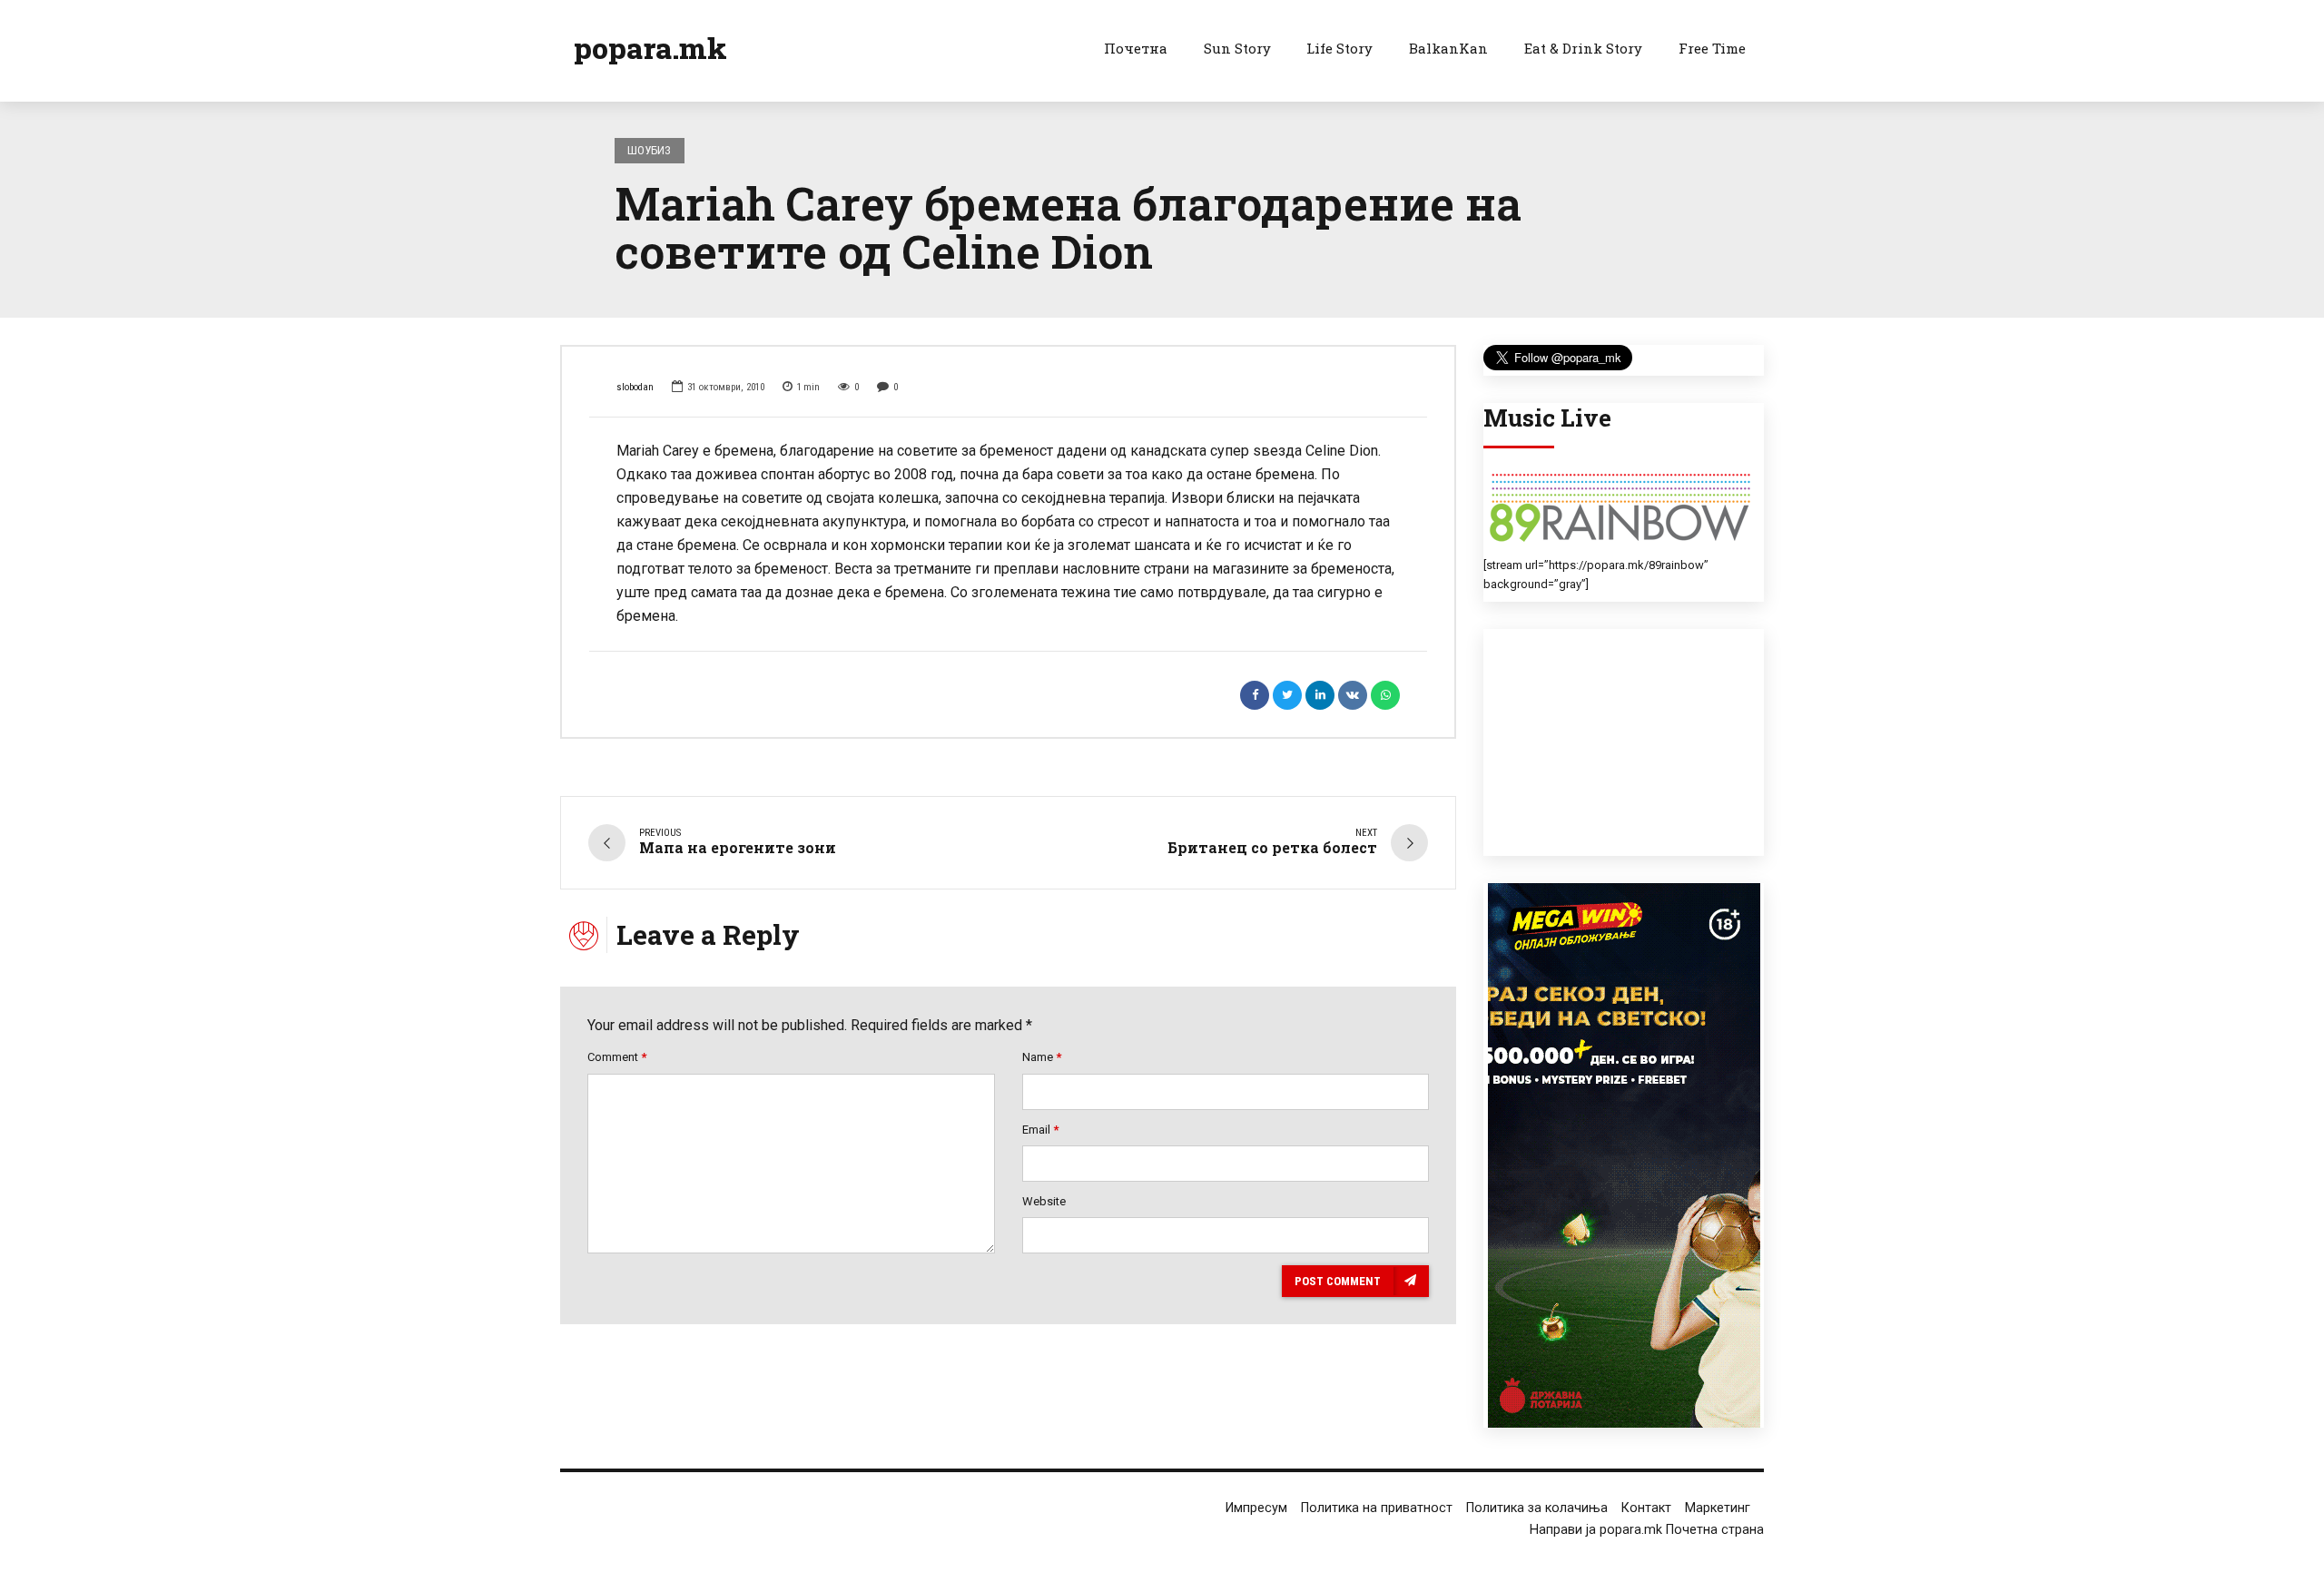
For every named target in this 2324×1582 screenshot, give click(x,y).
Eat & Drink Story (1583, 48)
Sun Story (1237, 48)
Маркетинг (1718, 1508)
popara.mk (650, 48)
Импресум (1256, 1508)
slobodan (635, 387)
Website (1044, 1201)
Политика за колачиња (1537, 1508)
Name (1042, 1057)
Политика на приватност (1377, 1508)
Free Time (1712, 48)
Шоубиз (649, 150)
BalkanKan (1448, 48)
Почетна (1136, 48)
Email (1040, 1130)
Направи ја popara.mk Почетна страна (1647, 1530)
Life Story (1339, 48)
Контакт (1646, 1508)
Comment (617, 1057)
